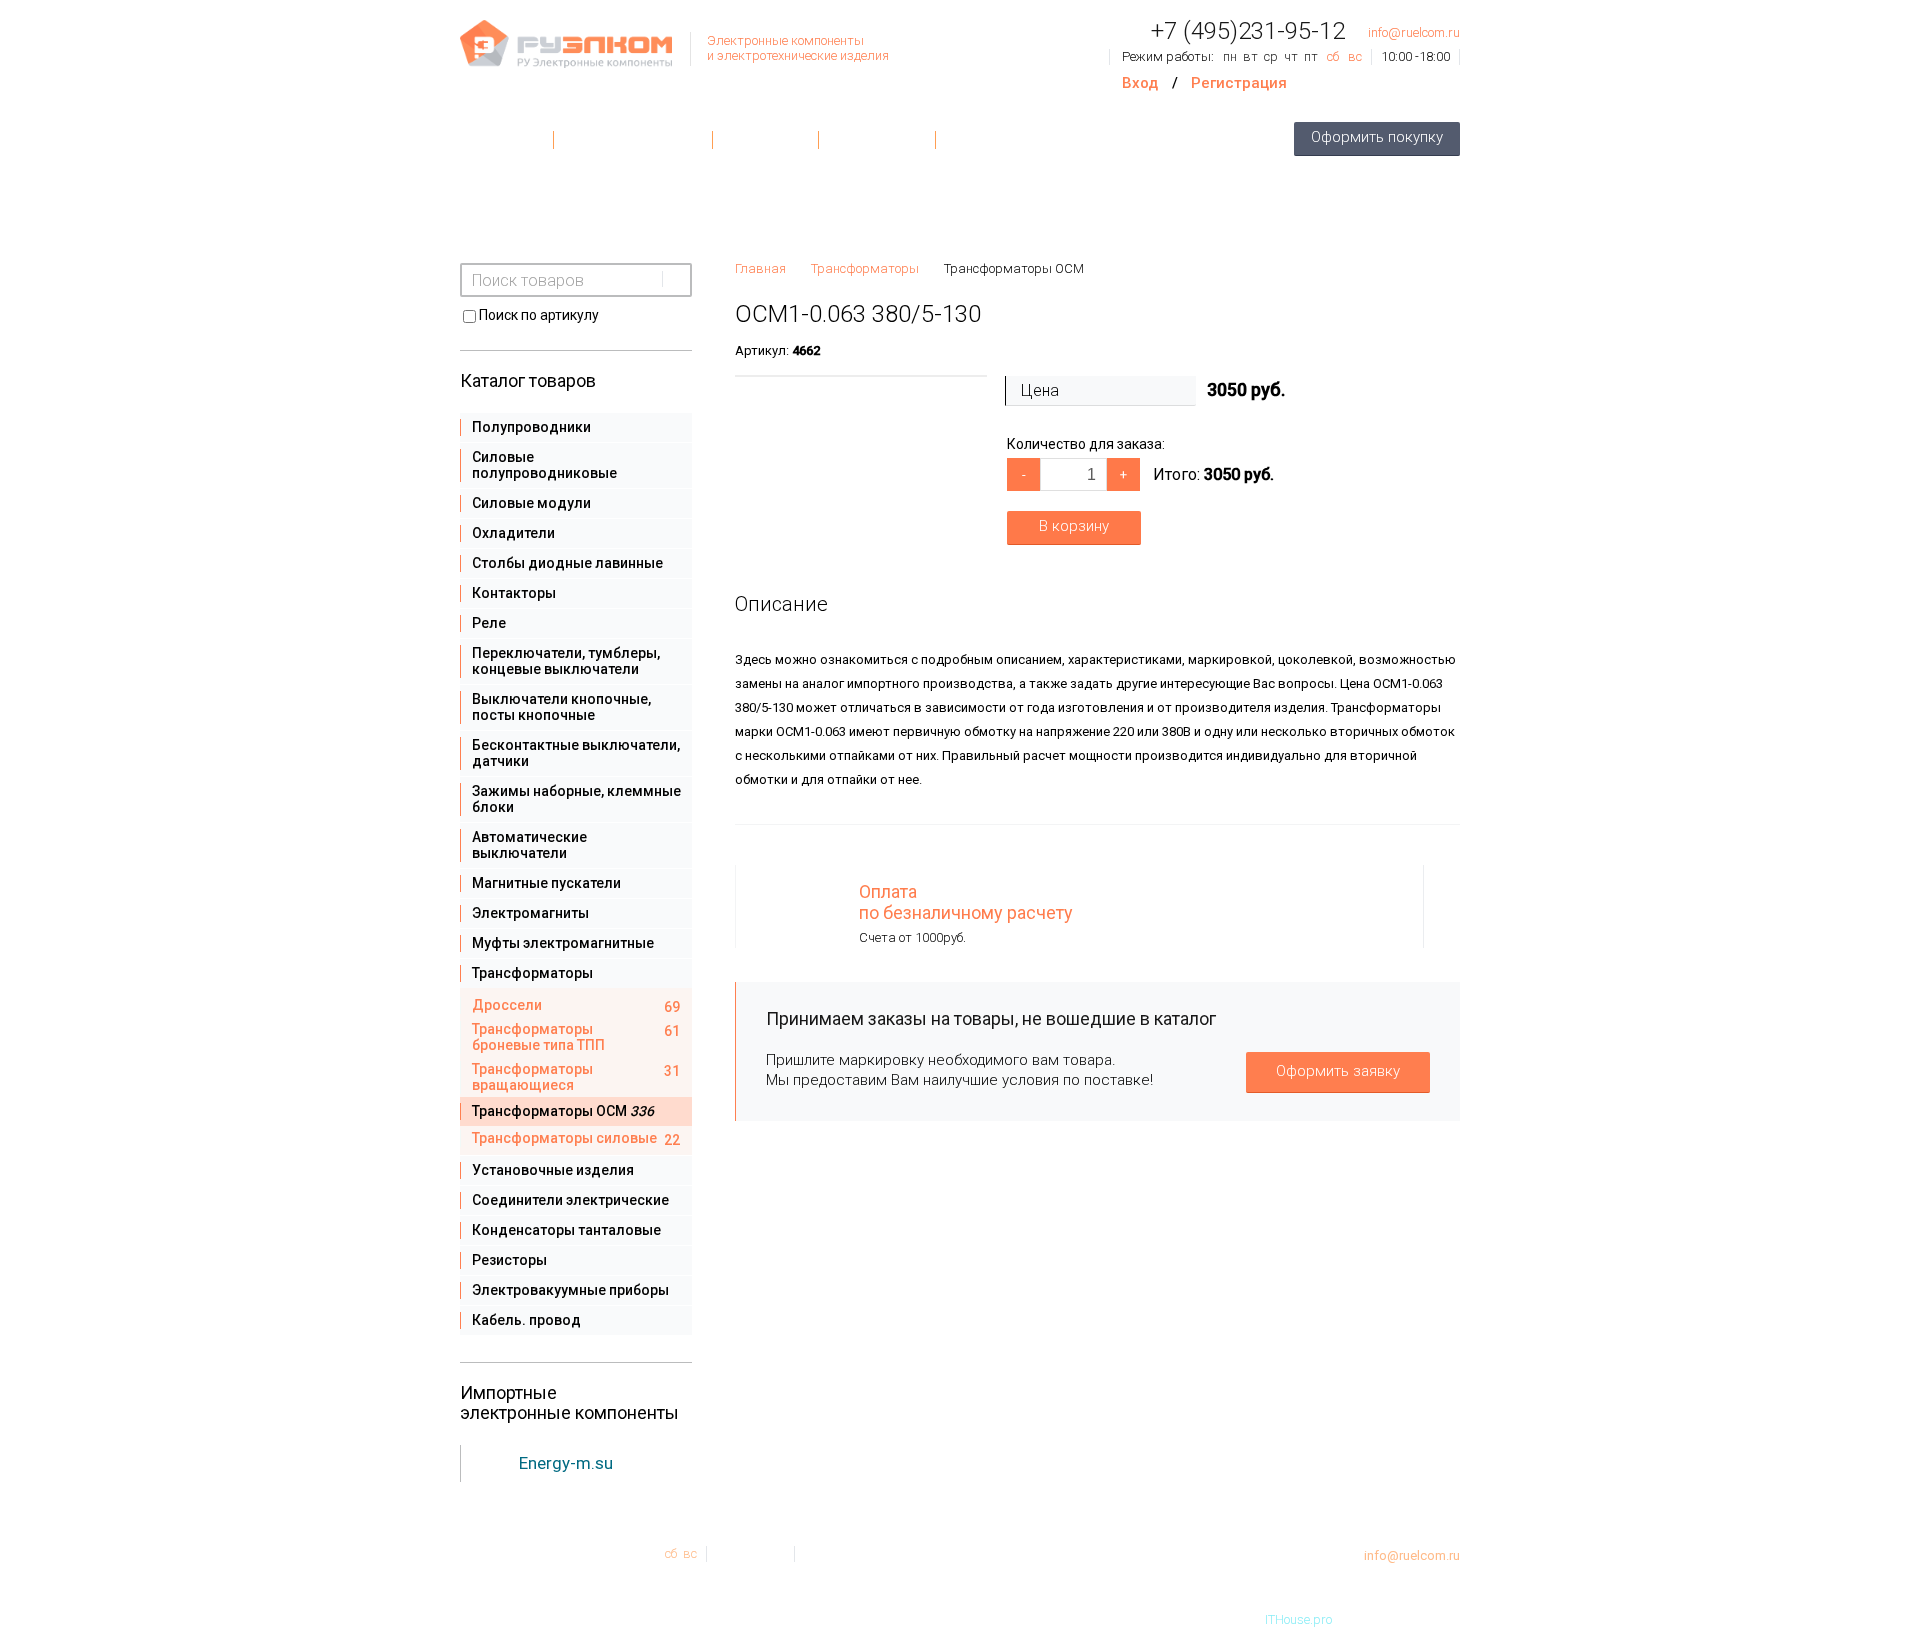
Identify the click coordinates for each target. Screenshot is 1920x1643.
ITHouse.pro (1298, 1619)
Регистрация (1239, 83)
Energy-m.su (566, 1463)
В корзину (1074, 526)
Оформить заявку (1338, 1071)
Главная (506, 139)
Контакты (765, 139)
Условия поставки (633, 139)
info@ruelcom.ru (1414, 32)
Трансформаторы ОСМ (1014, 268)
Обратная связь (1007, 139)
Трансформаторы (865, 268)
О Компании (877, 139)
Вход (1140, 83)
